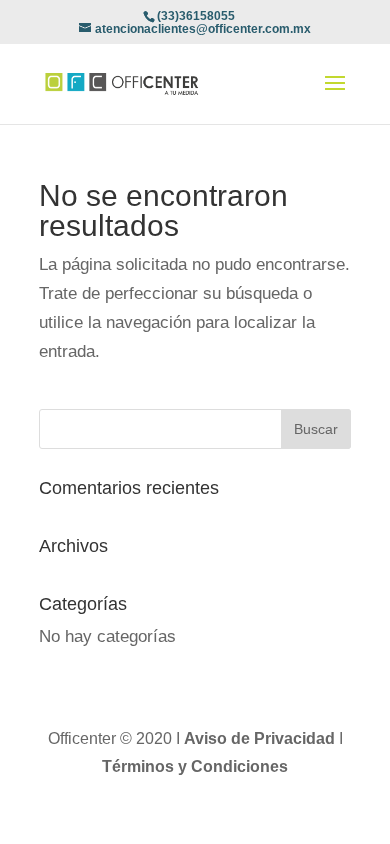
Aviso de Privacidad (261, 738)
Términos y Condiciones (195, 766)
